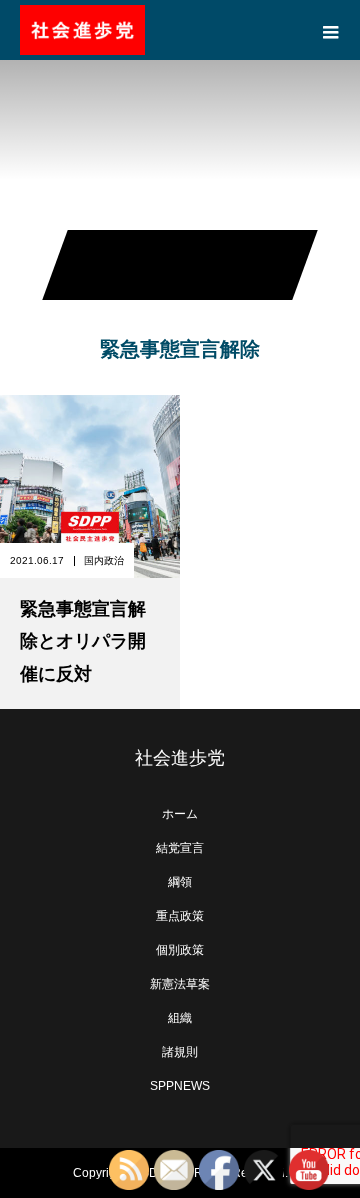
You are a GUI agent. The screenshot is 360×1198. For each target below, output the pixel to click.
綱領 (180, 882)
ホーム (180, 814)
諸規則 (180, 1052)
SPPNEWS (180, 1086)
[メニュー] (330, 30)
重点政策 (180, 916)
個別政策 (180, 950)
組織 (180, 1018)
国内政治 (104, 560)
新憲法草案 (180, 984)
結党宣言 (180, 848)
